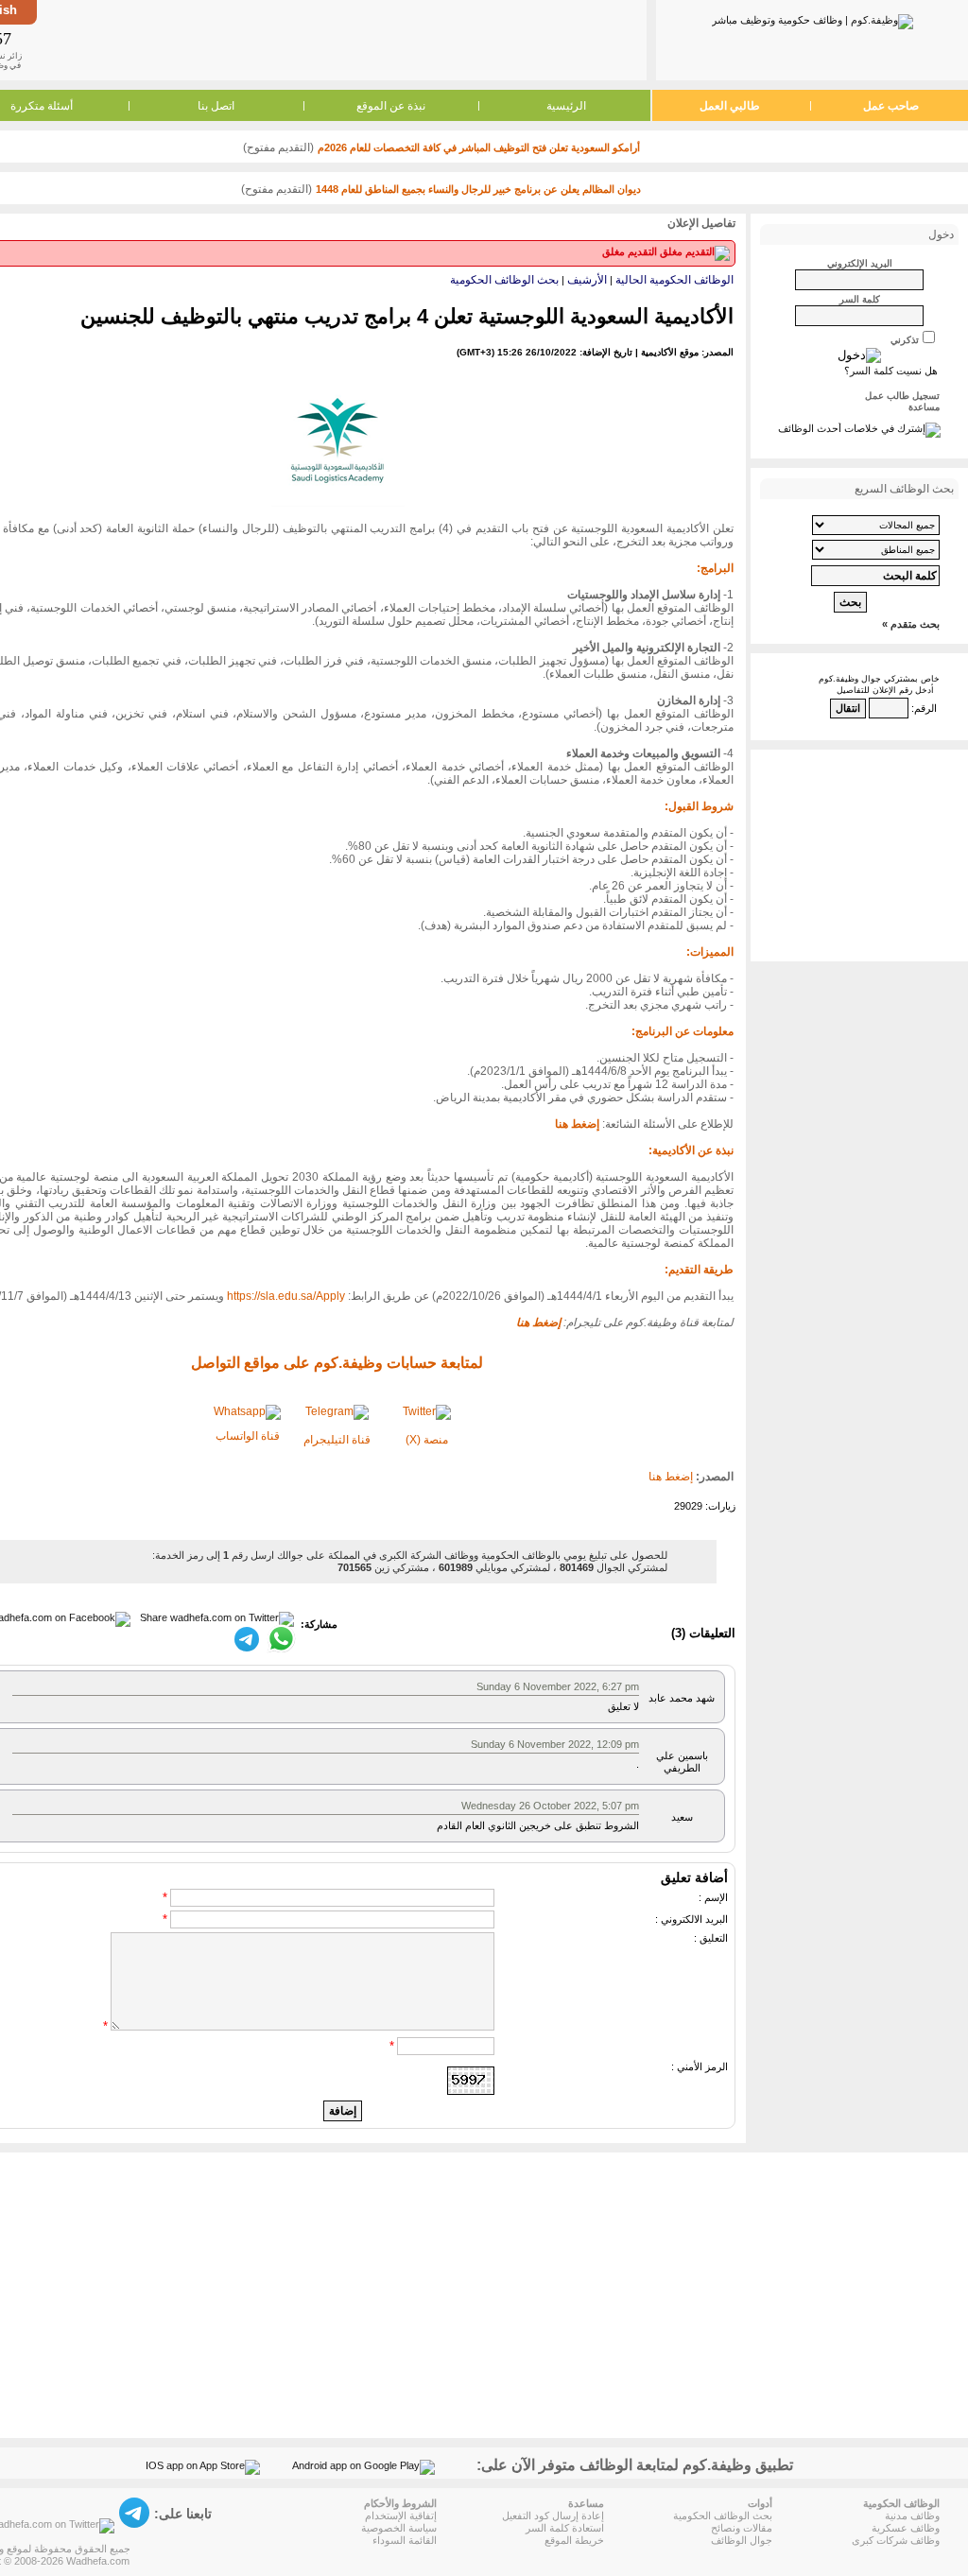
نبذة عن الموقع (391, 106)
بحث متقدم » (911, 624)
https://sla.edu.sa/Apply (286, 1296)
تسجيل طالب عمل (902, 396)
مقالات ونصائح (742, 2528)
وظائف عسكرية (906, 2528)
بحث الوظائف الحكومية (504, 280)
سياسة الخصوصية (399, 2528)
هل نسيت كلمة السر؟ (891, 371)
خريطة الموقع (574, 2540)
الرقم (925, 708)
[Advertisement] (340, 40)
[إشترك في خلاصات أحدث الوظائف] (859, 428)
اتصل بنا (216, 106)
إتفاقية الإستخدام (401, 2515)
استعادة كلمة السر (565, 2528)
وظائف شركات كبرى (896, 2540)
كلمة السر (860, 299)
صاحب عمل (891, 106)
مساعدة (924, 407)
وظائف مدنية (912, 2515)
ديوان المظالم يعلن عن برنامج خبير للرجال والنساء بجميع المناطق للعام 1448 (478, 189)
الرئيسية (566, 106)
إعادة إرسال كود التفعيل (553, 2515)
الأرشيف (587, 280)
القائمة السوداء (405, 2540)
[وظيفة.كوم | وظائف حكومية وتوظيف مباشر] (812, 18)
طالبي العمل (730, 106)
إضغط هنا (671, 1477)
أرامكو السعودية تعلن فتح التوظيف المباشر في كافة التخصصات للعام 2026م (479, 147)
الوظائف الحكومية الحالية (674, 280)
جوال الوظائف (742, 2540)
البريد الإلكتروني (860, 263)
